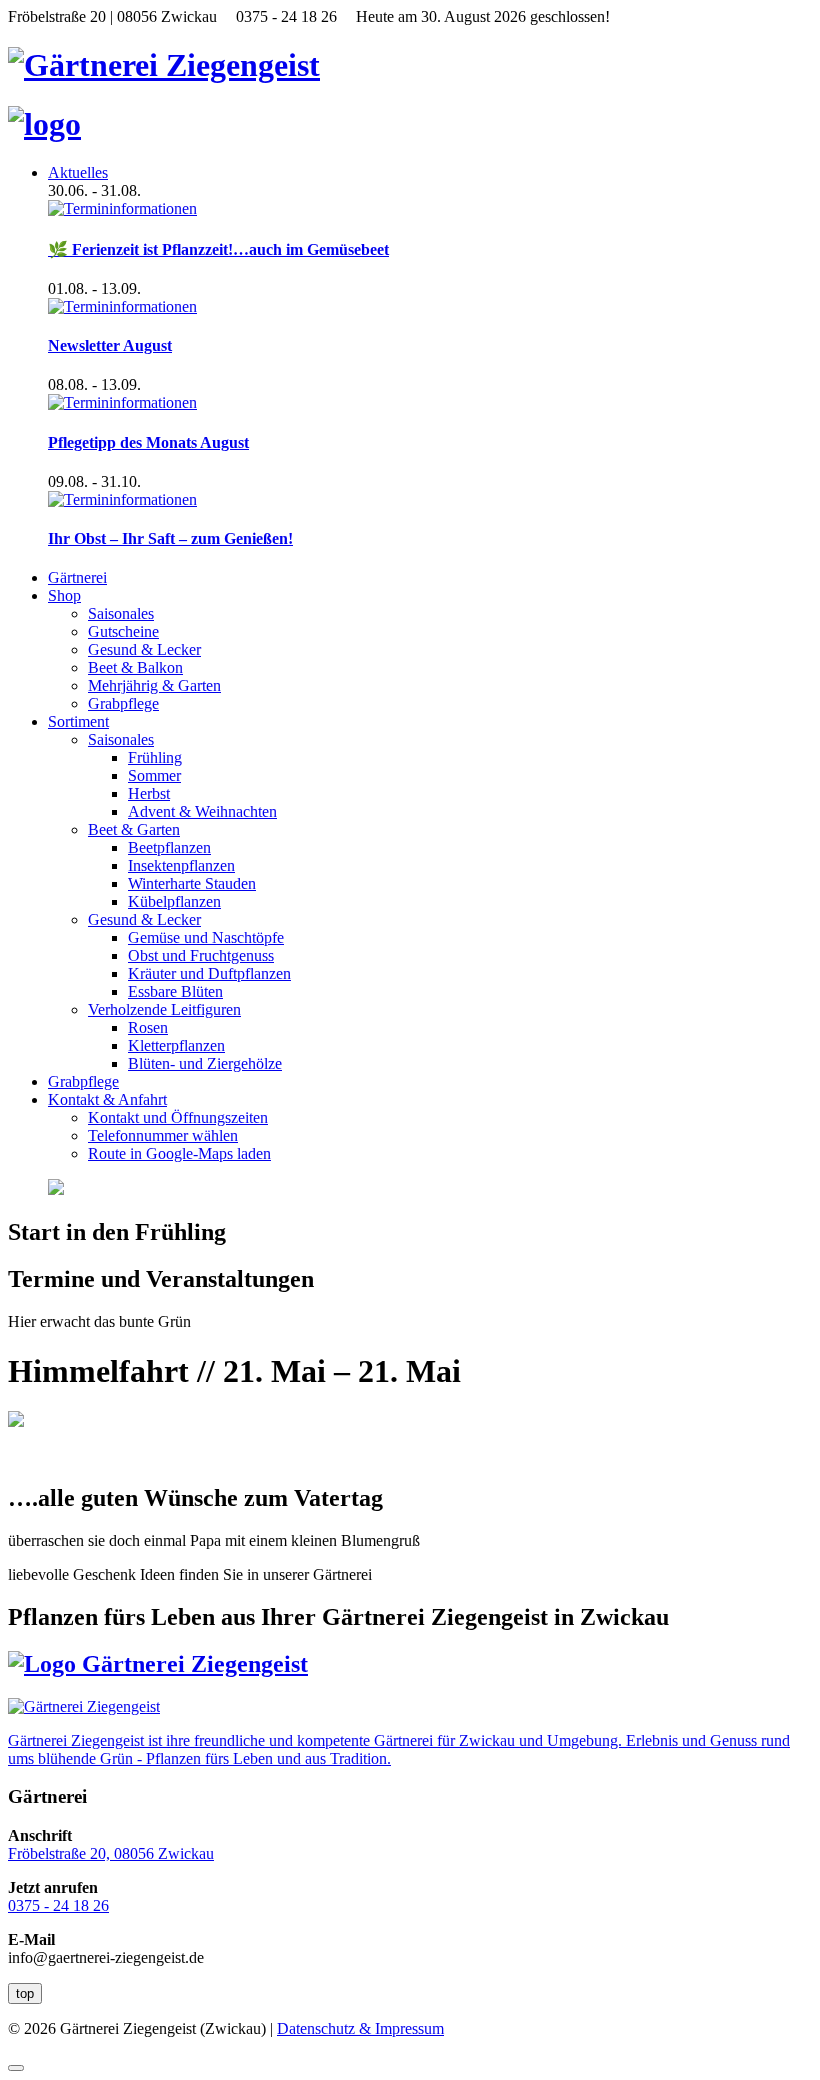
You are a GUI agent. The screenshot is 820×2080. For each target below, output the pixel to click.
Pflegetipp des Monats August (148, 442)
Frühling (155, 757)
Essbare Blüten (175, 991)
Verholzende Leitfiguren (164, 1009)
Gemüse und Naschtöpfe (206, 937)
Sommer (154, 775)
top (25, 1993)
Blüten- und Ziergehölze (205, 1063)
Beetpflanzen (169, 847)
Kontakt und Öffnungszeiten (178, 1117)
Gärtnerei (77, 577)
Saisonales (121, 613)
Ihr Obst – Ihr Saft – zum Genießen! (170, 538)
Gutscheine (123, 631)
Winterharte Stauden (192, 883)
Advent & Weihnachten (202, 811)
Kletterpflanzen (176, 1045)
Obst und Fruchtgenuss (201, 955)
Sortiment (78, 721)
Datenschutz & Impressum (360, 2028)
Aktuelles (78, 172)
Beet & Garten (134, 829)
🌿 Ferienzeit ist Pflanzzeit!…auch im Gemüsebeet (218, 249)
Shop (64, 595)
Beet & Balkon (135, 667)
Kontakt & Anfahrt (107, 1099)
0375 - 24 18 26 (58, 1905)
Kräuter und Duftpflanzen (209, 973)
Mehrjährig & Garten (154, 685)
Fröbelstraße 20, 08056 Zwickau (111, 1853)
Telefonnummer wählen (163, 1135)
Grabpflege (123, 703)
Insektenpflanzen (181, 865)
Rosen (148, 1027)
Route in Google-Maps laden (179, 1153)
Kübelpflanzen (174, 901)
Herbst (149, 793)
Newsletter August (110, 345)
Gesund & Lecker (144, 649)
